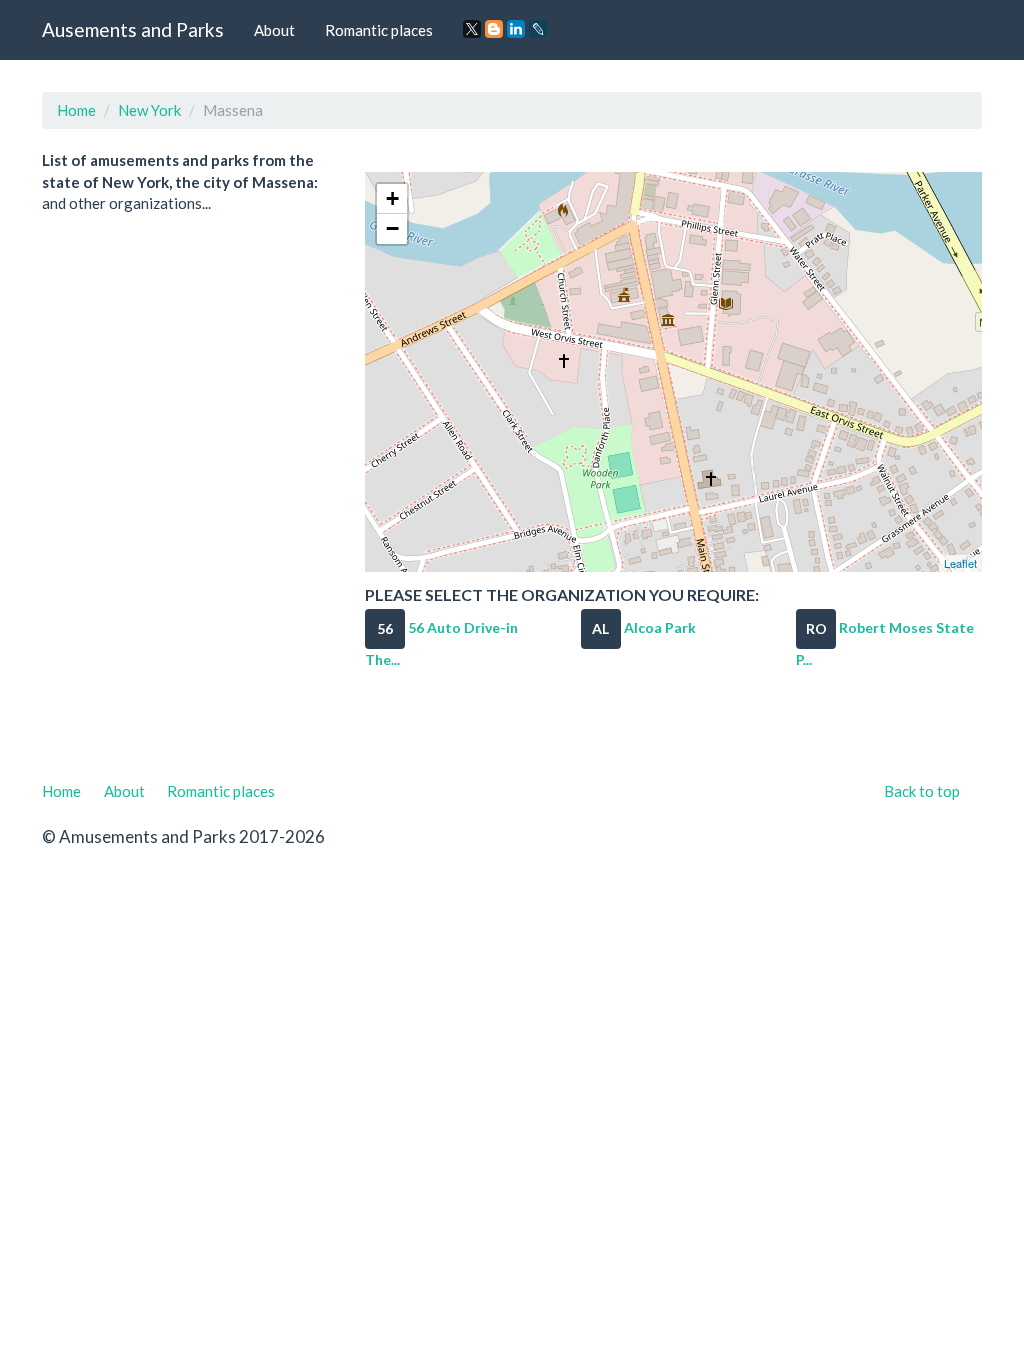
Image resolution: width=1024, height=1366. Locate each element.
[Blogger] (494, 29)
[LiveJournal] (538, 29)
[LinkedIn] (516, 29)
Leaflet (960, 563)
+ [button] (392, 198)
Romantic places (379, 30)
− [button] (392, 228)
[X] (472, 29)
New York (149, 110)
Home (76, 110)
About (274, 30)
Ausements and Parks (133, 29)
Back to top (922, 791)
